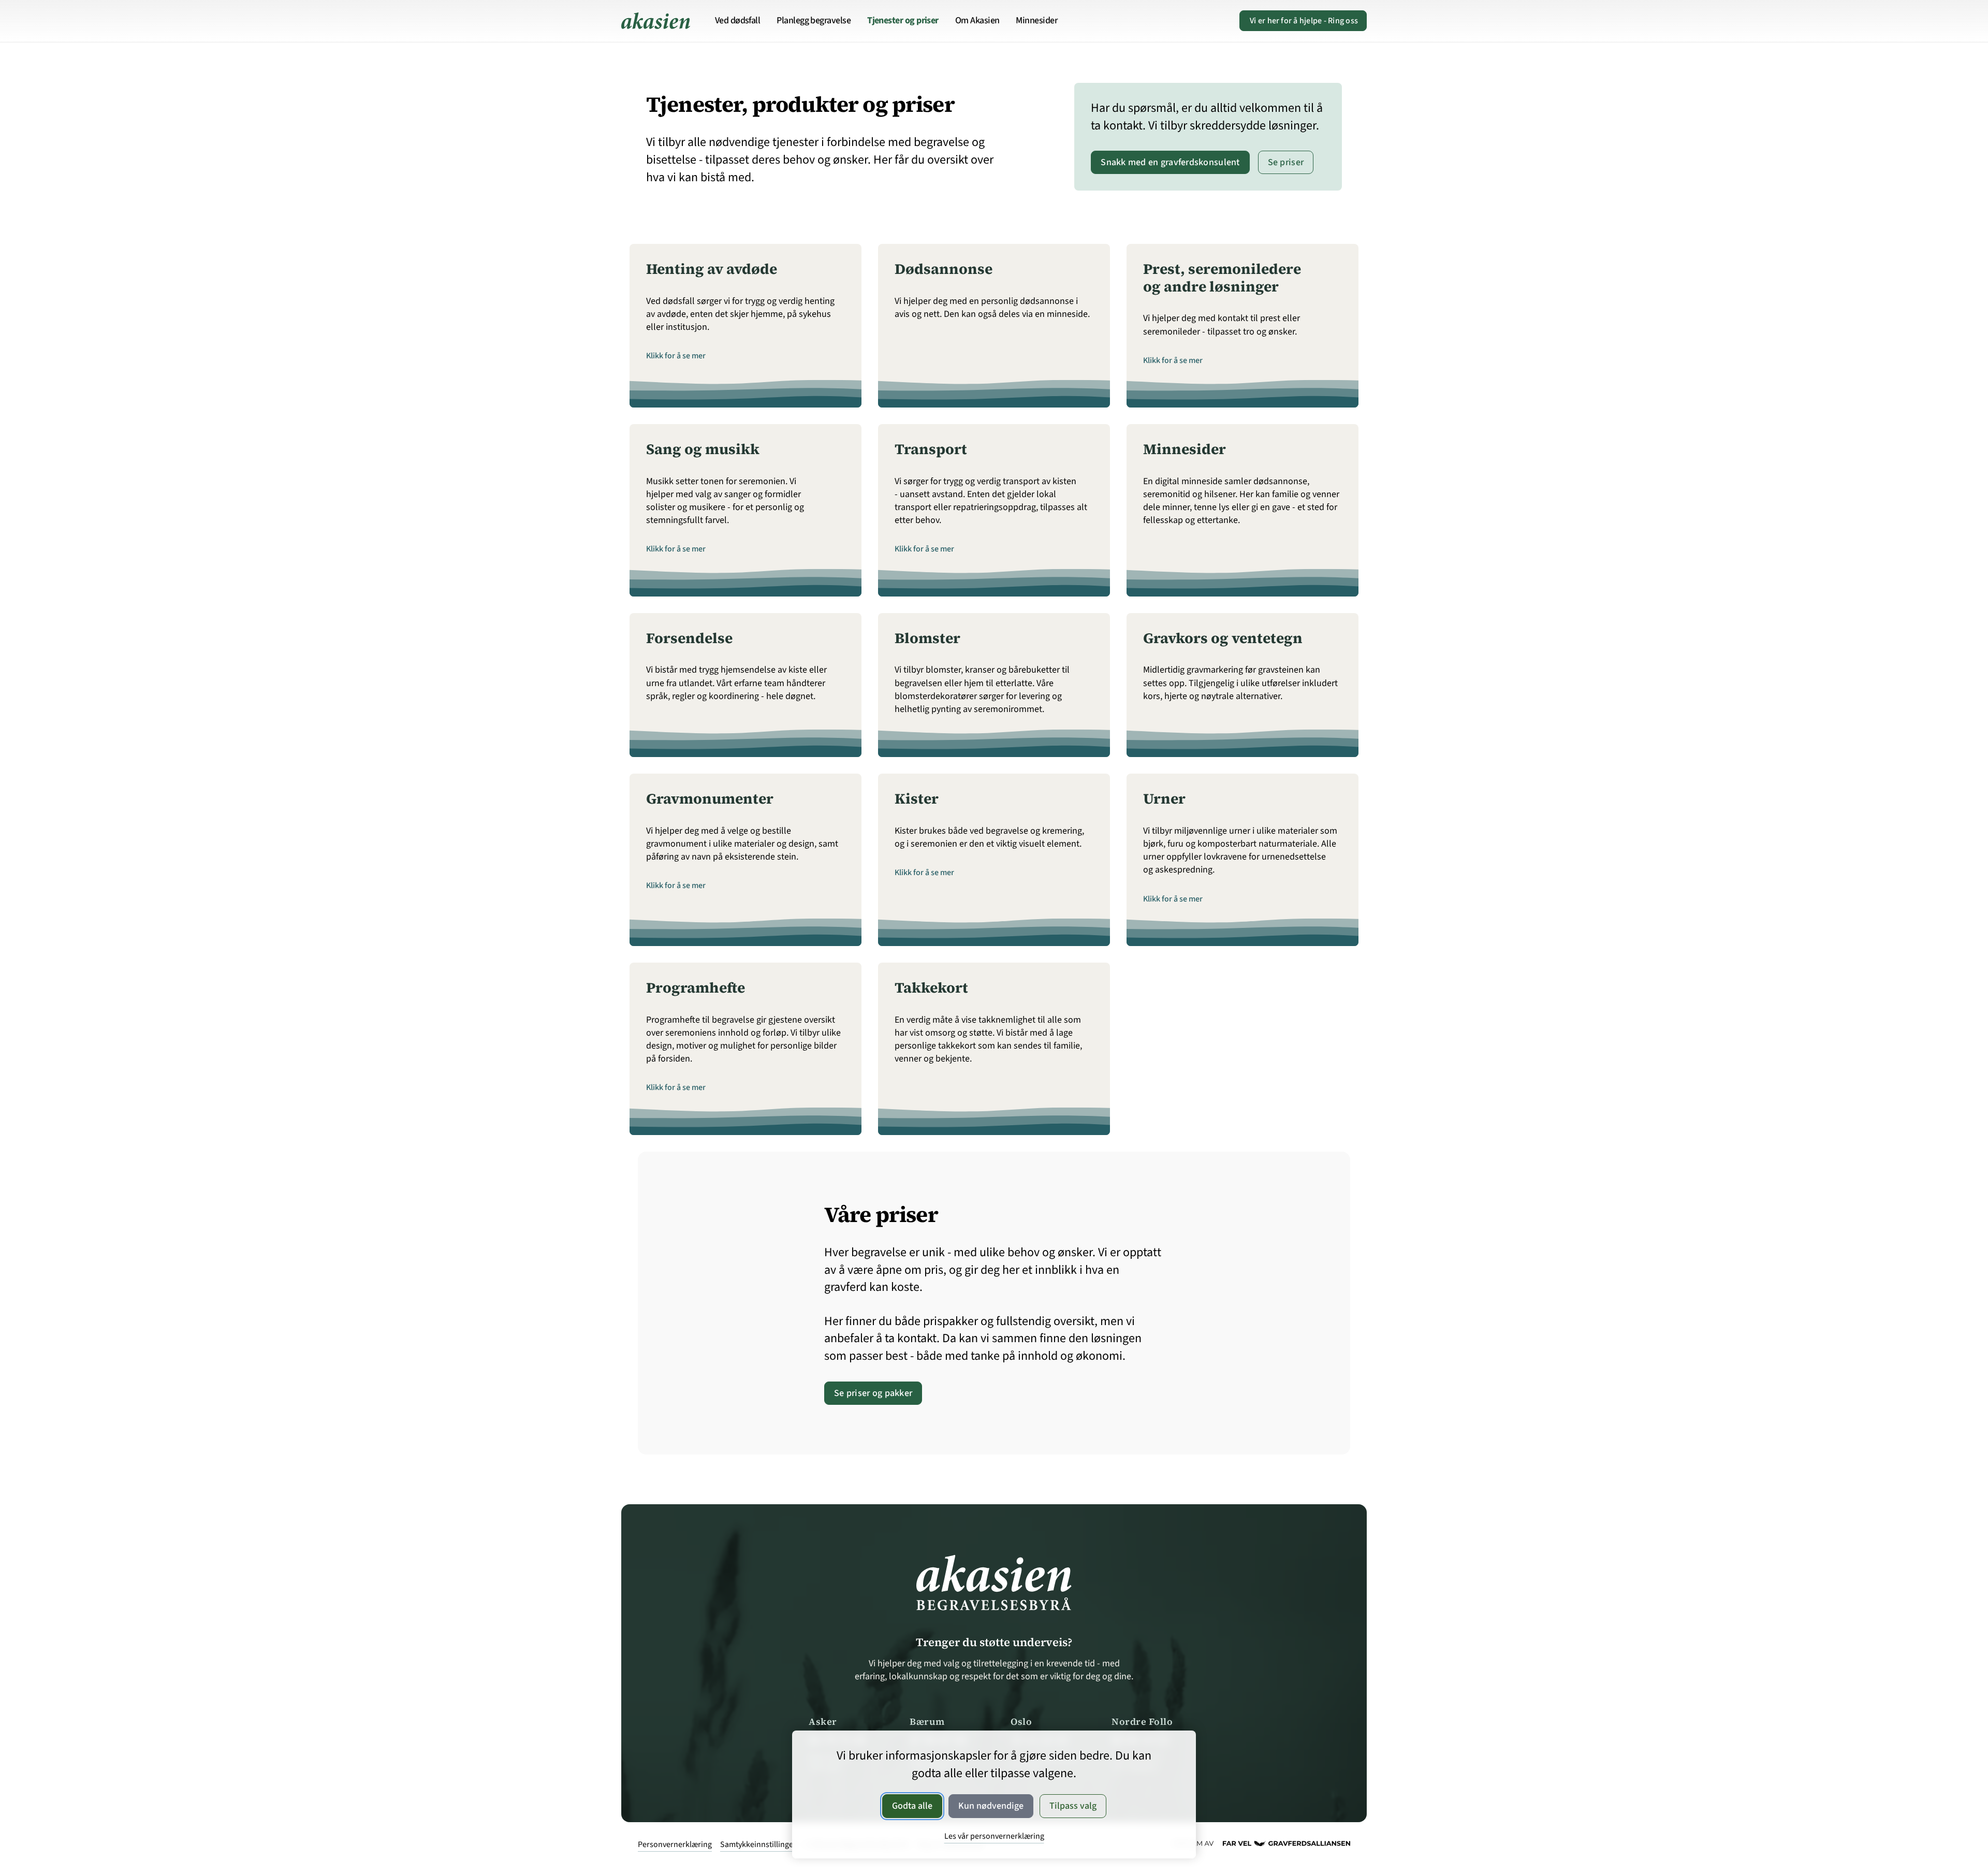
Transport (931, 449)
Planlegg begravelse (814, 20)
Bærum (927, 1721)
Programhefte (696, 987)
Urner (1164, 798)
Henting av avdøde (712, 269)
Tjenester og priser (903, 20)
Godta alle (912, 1806)
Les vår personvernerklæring (994, 1836)
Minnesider (1036, 20)
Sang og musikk (703, 449)
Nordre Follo (1142, 1721)
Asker (823, 1721)
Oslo (1021, 1721)
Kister (917, 798)
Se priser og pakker (873, 1393)
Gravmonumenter (710, 798)
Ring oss (1304, 21)
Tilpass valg (1073, 1806)
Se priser (1286, 162)
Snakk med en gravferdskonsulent (1170, 162)
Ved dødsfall (738, 20)
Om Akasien (977, 20)
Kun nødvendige (991, 1806)
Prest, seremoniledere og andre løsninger (1222, 278)
